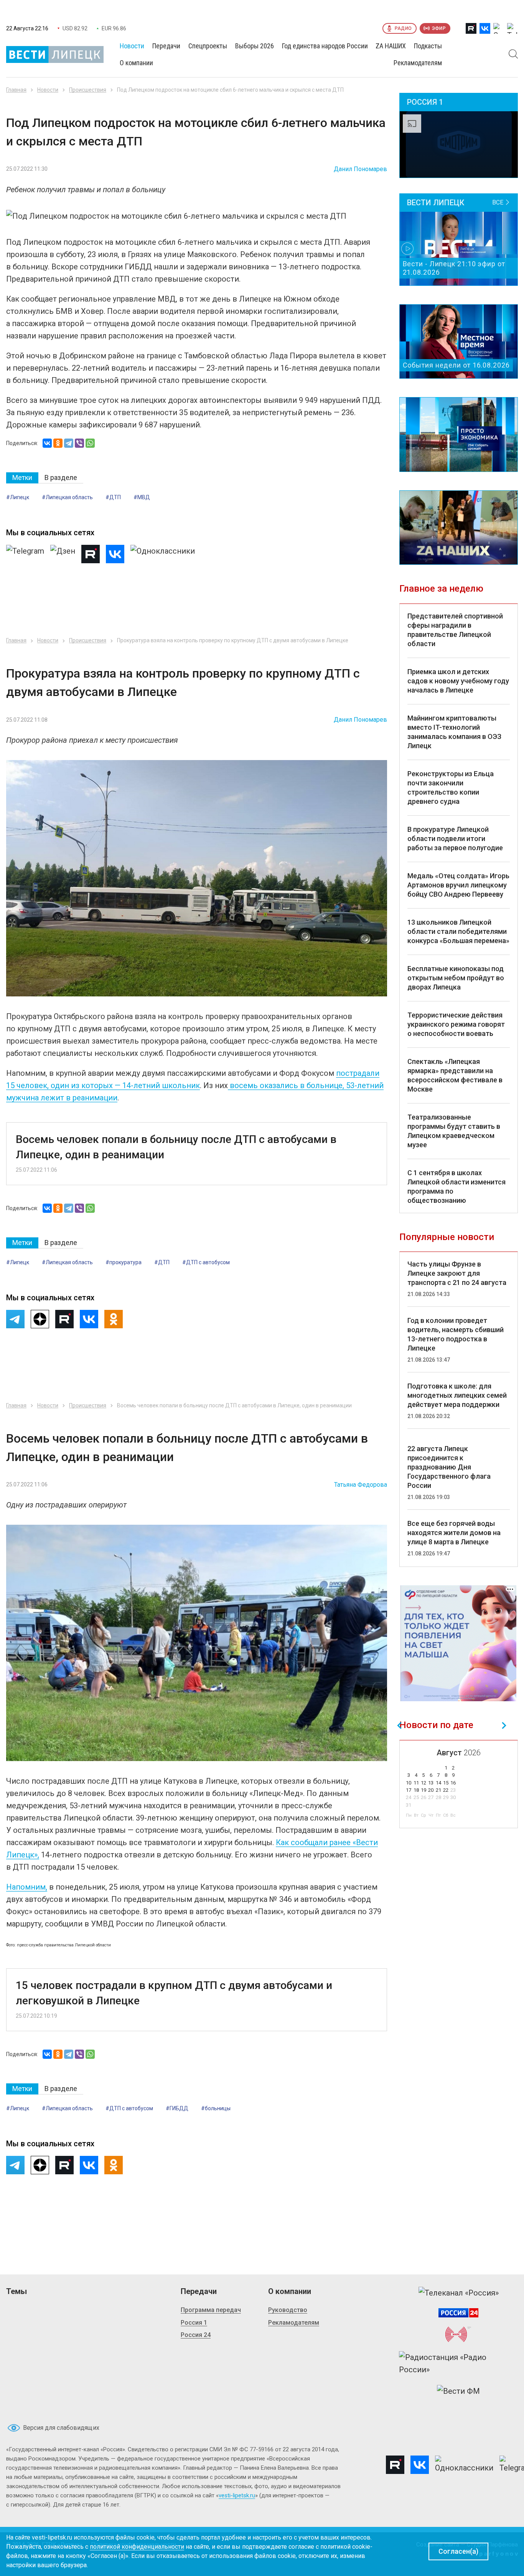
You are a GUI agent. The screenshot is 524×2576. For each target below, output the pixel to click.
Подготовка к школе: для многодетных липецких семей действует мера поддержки (457, 1395)
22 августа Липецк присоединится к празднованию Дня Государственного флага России (449, 1467)
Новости (48, 90)
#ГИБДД (177, 2108)
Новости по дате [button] (436, 1725)
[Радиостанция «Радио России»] (458, 2363)
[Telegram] (69, 443)
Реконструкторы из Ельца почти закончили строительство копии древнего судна (451, 787)
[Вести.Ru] (458, 2313)
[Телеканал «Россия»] (459, 2293)
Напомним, (27, 1887)
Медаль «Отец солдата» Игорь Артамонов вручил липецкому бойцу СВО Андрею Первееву (458, 885)
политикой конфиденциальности (137, 2547)
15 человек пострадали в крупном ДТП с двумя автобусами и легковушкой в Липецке (174, 1993)
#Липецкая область (67, 497)
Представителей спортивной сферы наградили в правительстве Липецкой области (455, 630)
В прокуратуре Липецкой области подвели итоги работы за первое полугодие (455, 839)
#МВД (142, 497)
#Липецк (18, 497)
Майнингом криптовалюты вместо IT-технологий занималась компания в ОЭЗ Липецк (454, 732)
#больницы (216, 2108)
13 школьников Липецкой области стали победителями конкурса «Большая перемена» (458, 931)
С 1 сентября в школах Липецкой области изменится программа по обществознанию (456, 1187)
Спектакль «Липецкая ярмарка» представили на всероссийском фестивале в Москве (455, 1075)
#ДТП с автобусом (206, 1262)
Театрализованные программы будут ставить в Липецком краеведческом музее (454, 1131)
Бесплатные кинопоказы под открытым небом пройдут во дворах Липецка (456, 978)
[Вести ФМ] (458, 2391)
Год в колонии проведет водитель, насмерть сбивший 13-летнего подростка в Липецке (456, 1334)
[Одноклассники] (58, 443)
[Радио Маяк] (458, 2334)
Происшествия (88, 90)
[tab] (22, 478)
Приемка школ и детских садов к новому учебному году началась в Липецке (458, 681)
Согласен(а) (458, 2551)
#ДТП (113, 497)
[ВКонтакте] (47, 443)
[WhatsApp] (90, 443)
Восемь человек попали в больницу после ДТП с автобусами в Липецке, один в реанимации (176, 1147)
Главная (16, 90)
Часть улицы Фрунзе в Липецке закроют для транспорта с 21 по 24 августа (457, 1273)
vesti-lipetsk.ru (237, 2495)
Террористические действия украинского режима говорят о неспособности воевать (456, 1024)
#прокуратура (124, 1262)
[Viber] (79, 443)
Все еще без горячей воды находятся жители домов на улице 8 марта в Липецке (454, 1533)
